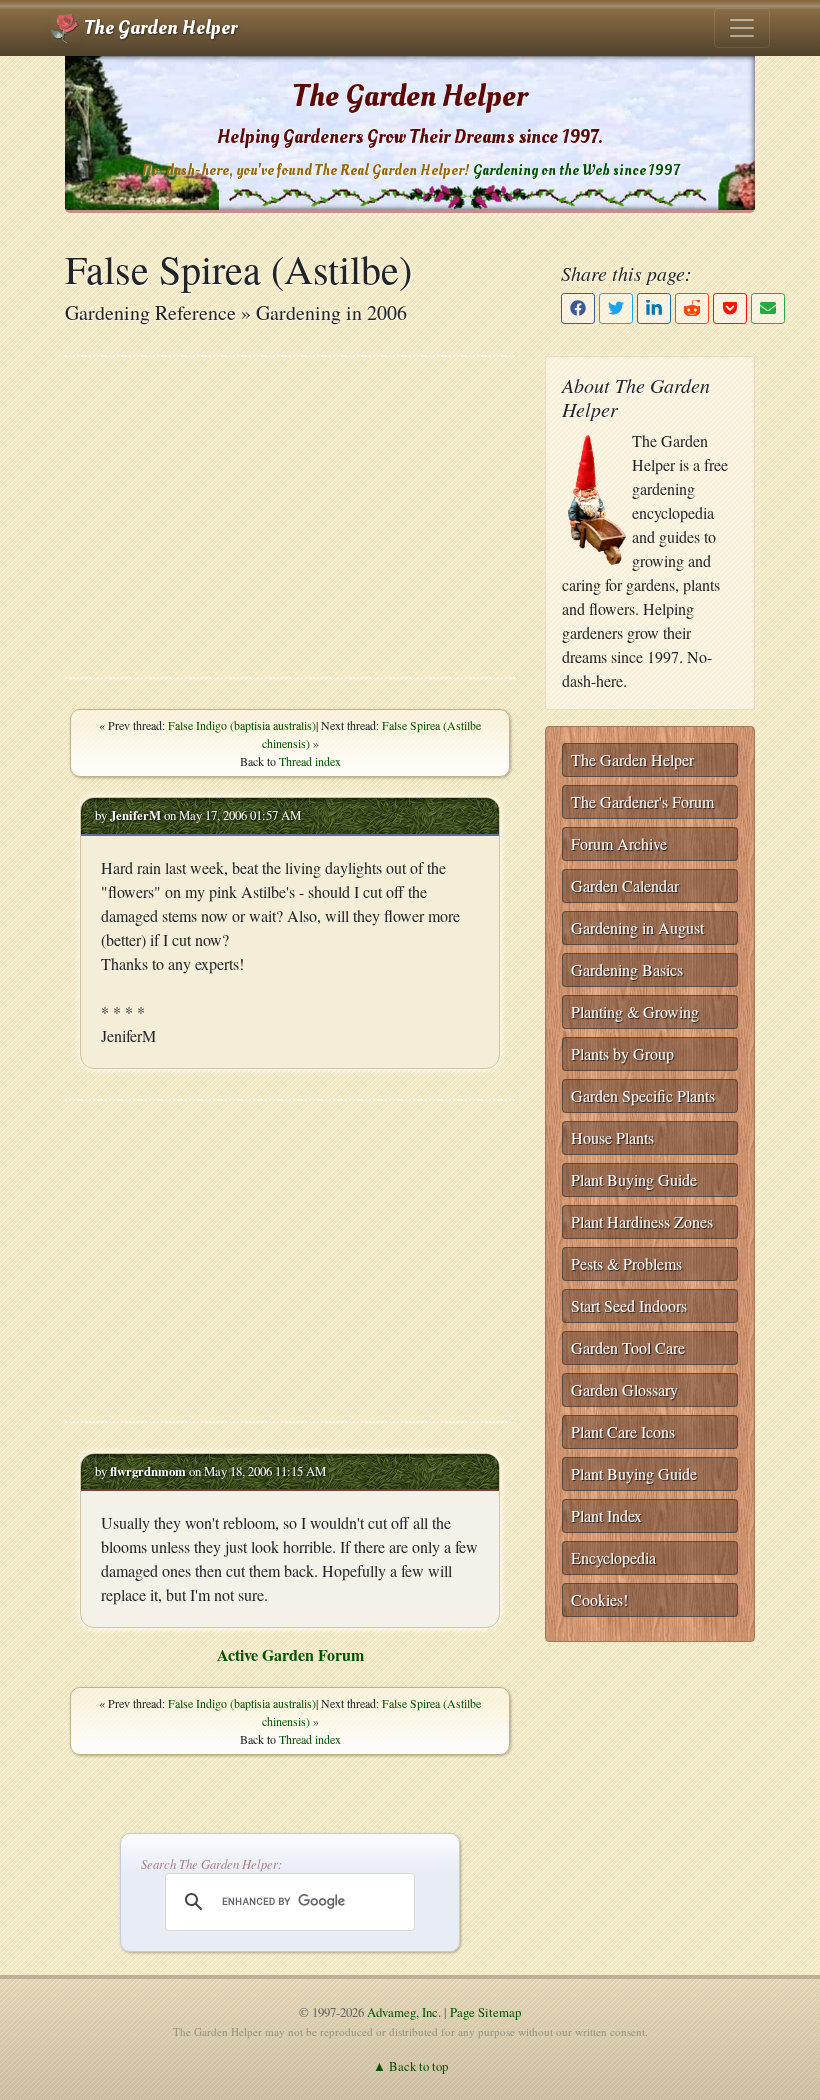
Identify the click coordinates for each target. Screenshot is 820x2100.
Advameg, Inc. (404, 2012)
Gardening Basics (627, 969)
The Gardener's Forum (642, 801)
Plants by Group (622, 1053)
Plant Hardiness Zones (642, 1221)
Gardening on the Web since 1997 (576, 170)
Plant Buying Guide (634, 1179)
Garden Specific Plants (643, 1095)
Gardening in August (637, 927)
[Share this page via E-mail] (768, 308)
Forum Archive (619, 843)
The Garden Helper (158, 28)
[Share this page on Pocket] (730, 308)
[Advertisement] (290, 517)
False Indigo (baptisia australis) (242, 725)
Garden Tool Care (628, 1347)
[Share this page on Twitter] (616, 308)
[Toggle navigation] (742, 28)
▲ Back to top (410, 2066)
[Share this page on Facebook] (578, 308)
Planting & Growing (635, 1011)
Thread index (310, 761)
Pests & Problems (626, 1263)
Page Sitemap (485, 2012)
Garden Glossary (624, 1389)
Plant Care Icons (623, 1431)
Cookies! (599, 1599)
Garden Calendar (625, 885)
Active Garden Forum (290, 1654)
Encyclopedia (613, 1557)
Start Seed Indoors (629, 1305)
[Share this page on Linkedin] (654, 308)
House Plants (612, 1137)
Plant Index (606, 1515)
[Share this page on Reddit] (692, 308)
